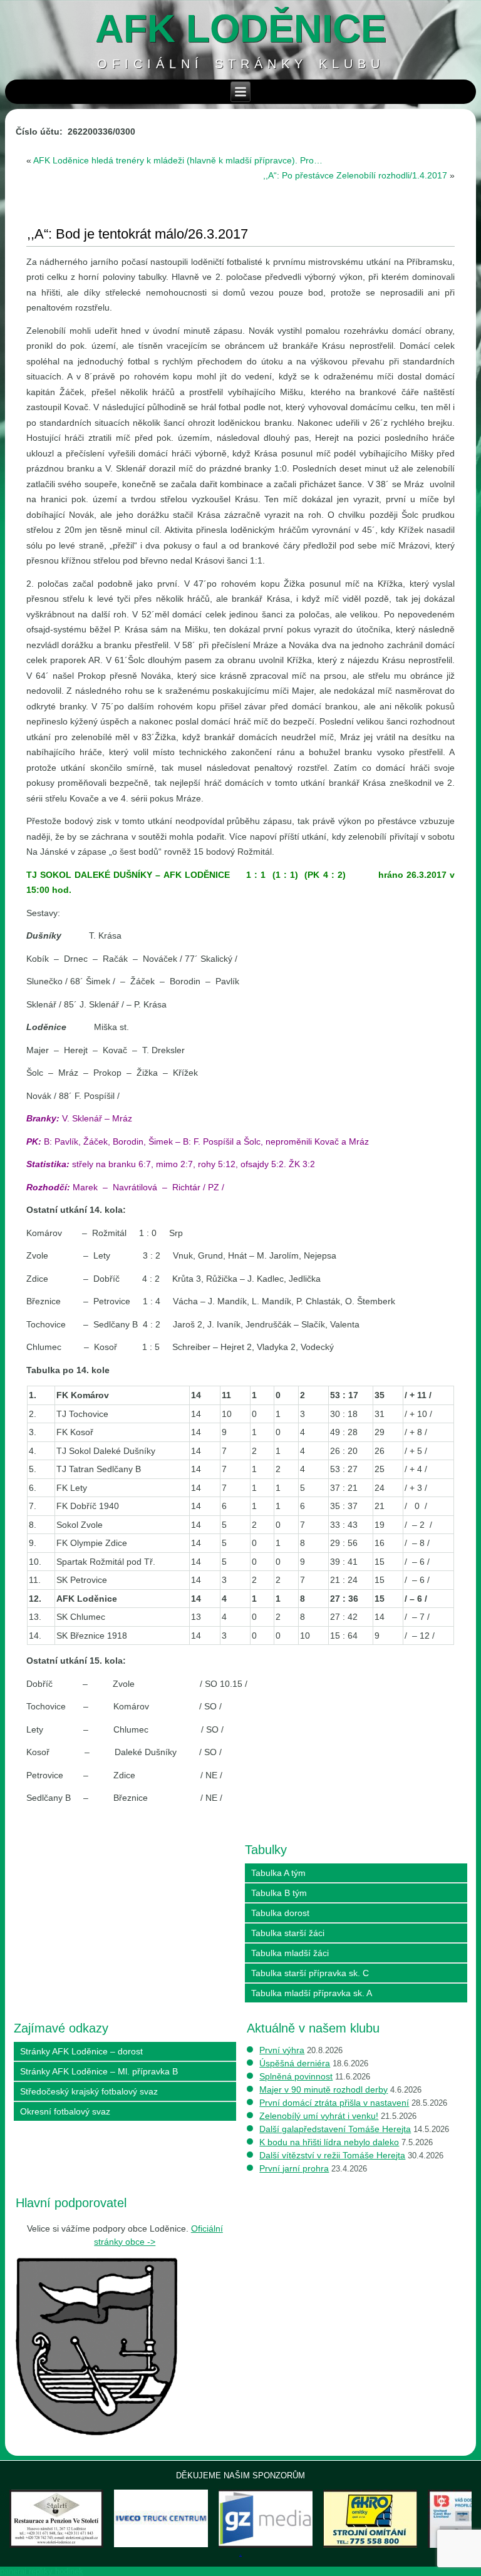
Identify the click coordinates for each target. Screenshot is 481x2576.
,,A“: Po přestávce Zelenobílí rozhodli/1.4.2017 (355, 175)
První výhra (282, 2050)
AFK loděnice (241, 28)
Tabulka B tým (279, 1893)
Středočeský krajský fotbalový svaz (89, 2091)
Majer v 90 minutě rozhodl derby (323, 2089)
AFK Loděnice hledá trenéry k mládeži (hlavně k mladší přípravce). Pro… (178, 160)
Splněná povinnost (296, 2076)
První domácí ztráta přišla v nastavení (334, 2103)
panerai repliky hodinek (42, 2571)
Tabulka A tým (278, 1873)
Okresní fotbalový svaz (65, 2111)
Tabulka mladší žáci (290, 1953)
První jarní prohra (294, 2168)
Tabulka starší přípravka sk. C (310, 1973)
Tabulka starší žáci (288, 1933)
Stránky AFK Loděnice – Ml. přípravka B (99, 2071)
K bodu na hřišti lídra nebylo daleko (329, 2142)
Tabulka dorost (280, 1913)
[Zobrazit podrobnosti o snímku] (56, 2519)
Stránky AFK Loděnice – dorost (81, 2051)
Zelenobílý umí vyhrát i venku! (319, 2116)
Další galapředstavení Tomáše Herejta (335, 2129)
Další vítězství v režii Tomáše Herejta (332, 2155)
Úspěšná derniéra (295, 2063)
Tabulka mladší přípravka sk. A (312, 1993)
